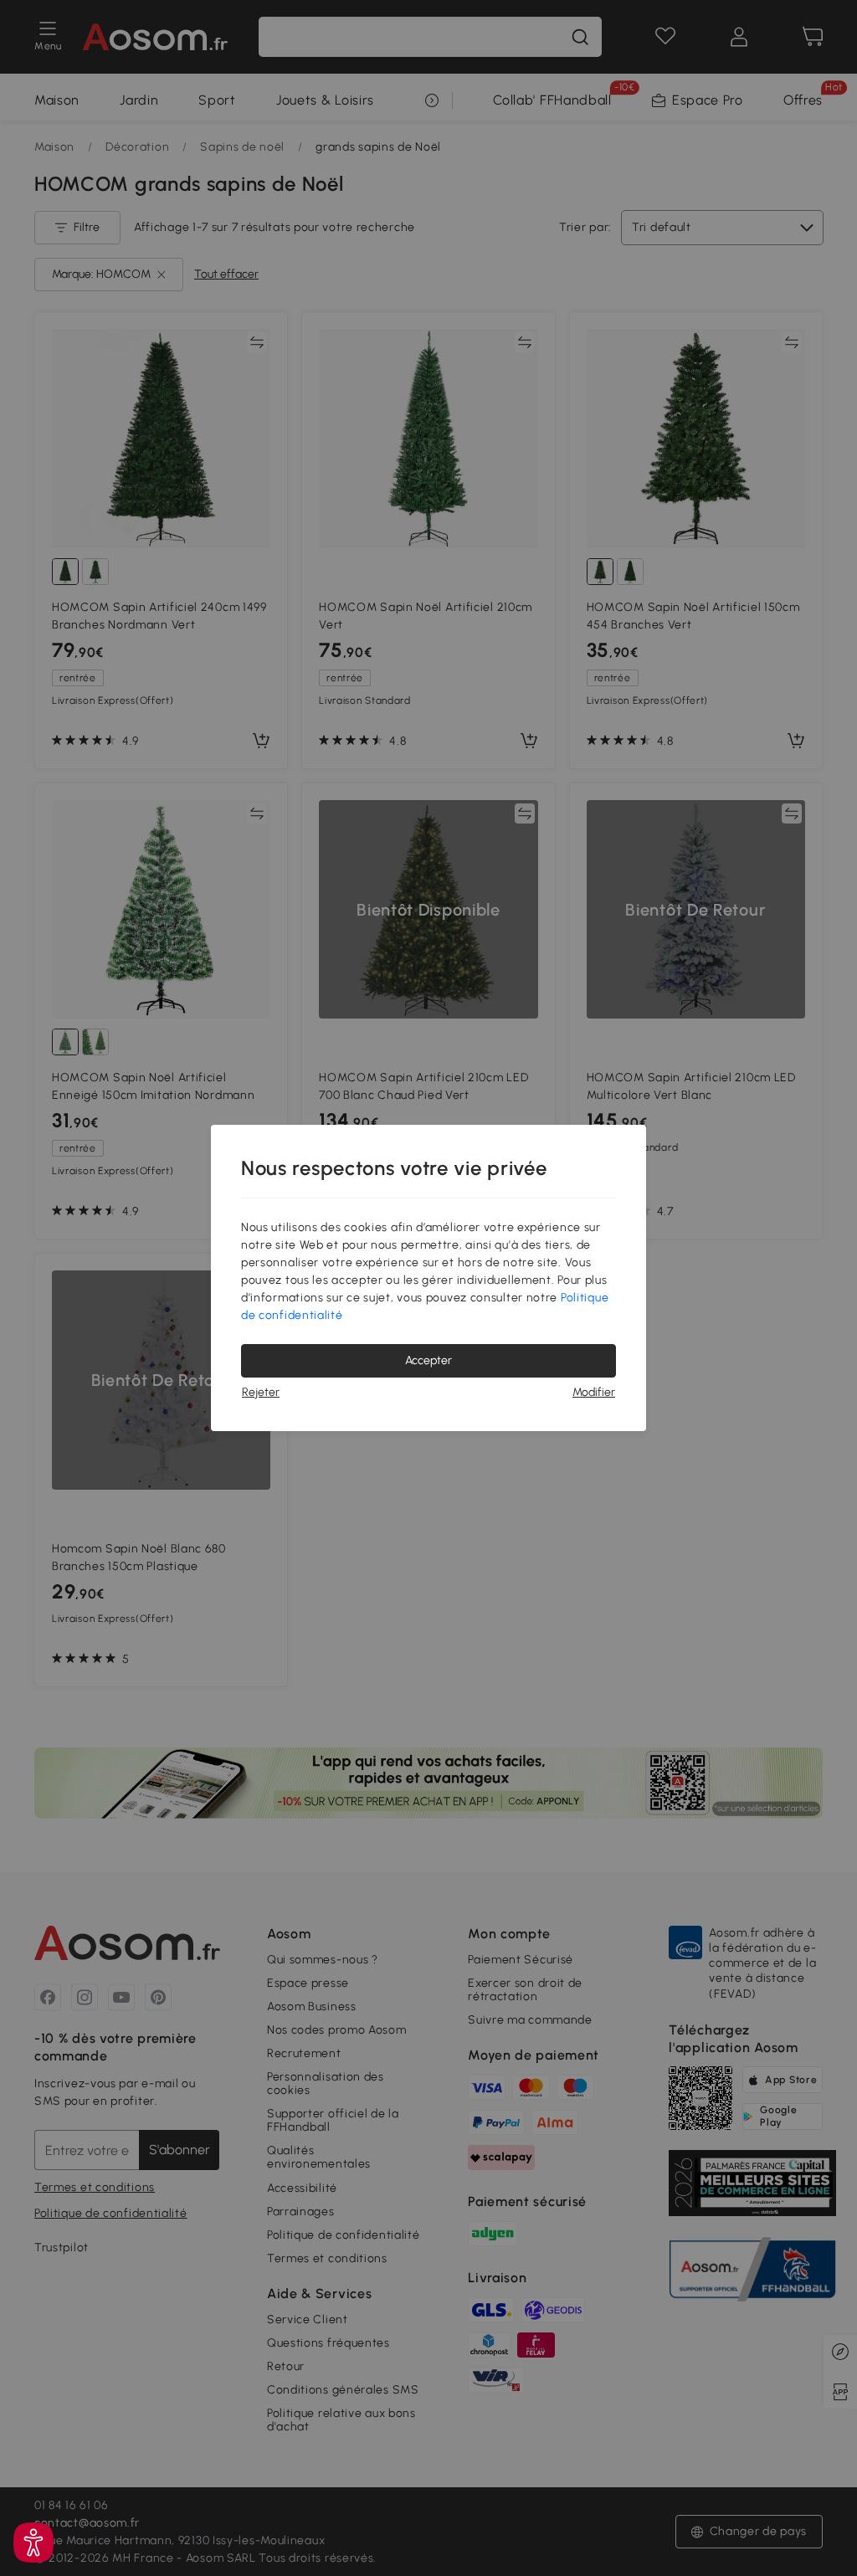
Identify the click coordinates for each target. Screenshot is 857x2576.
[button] (33, 2543)
